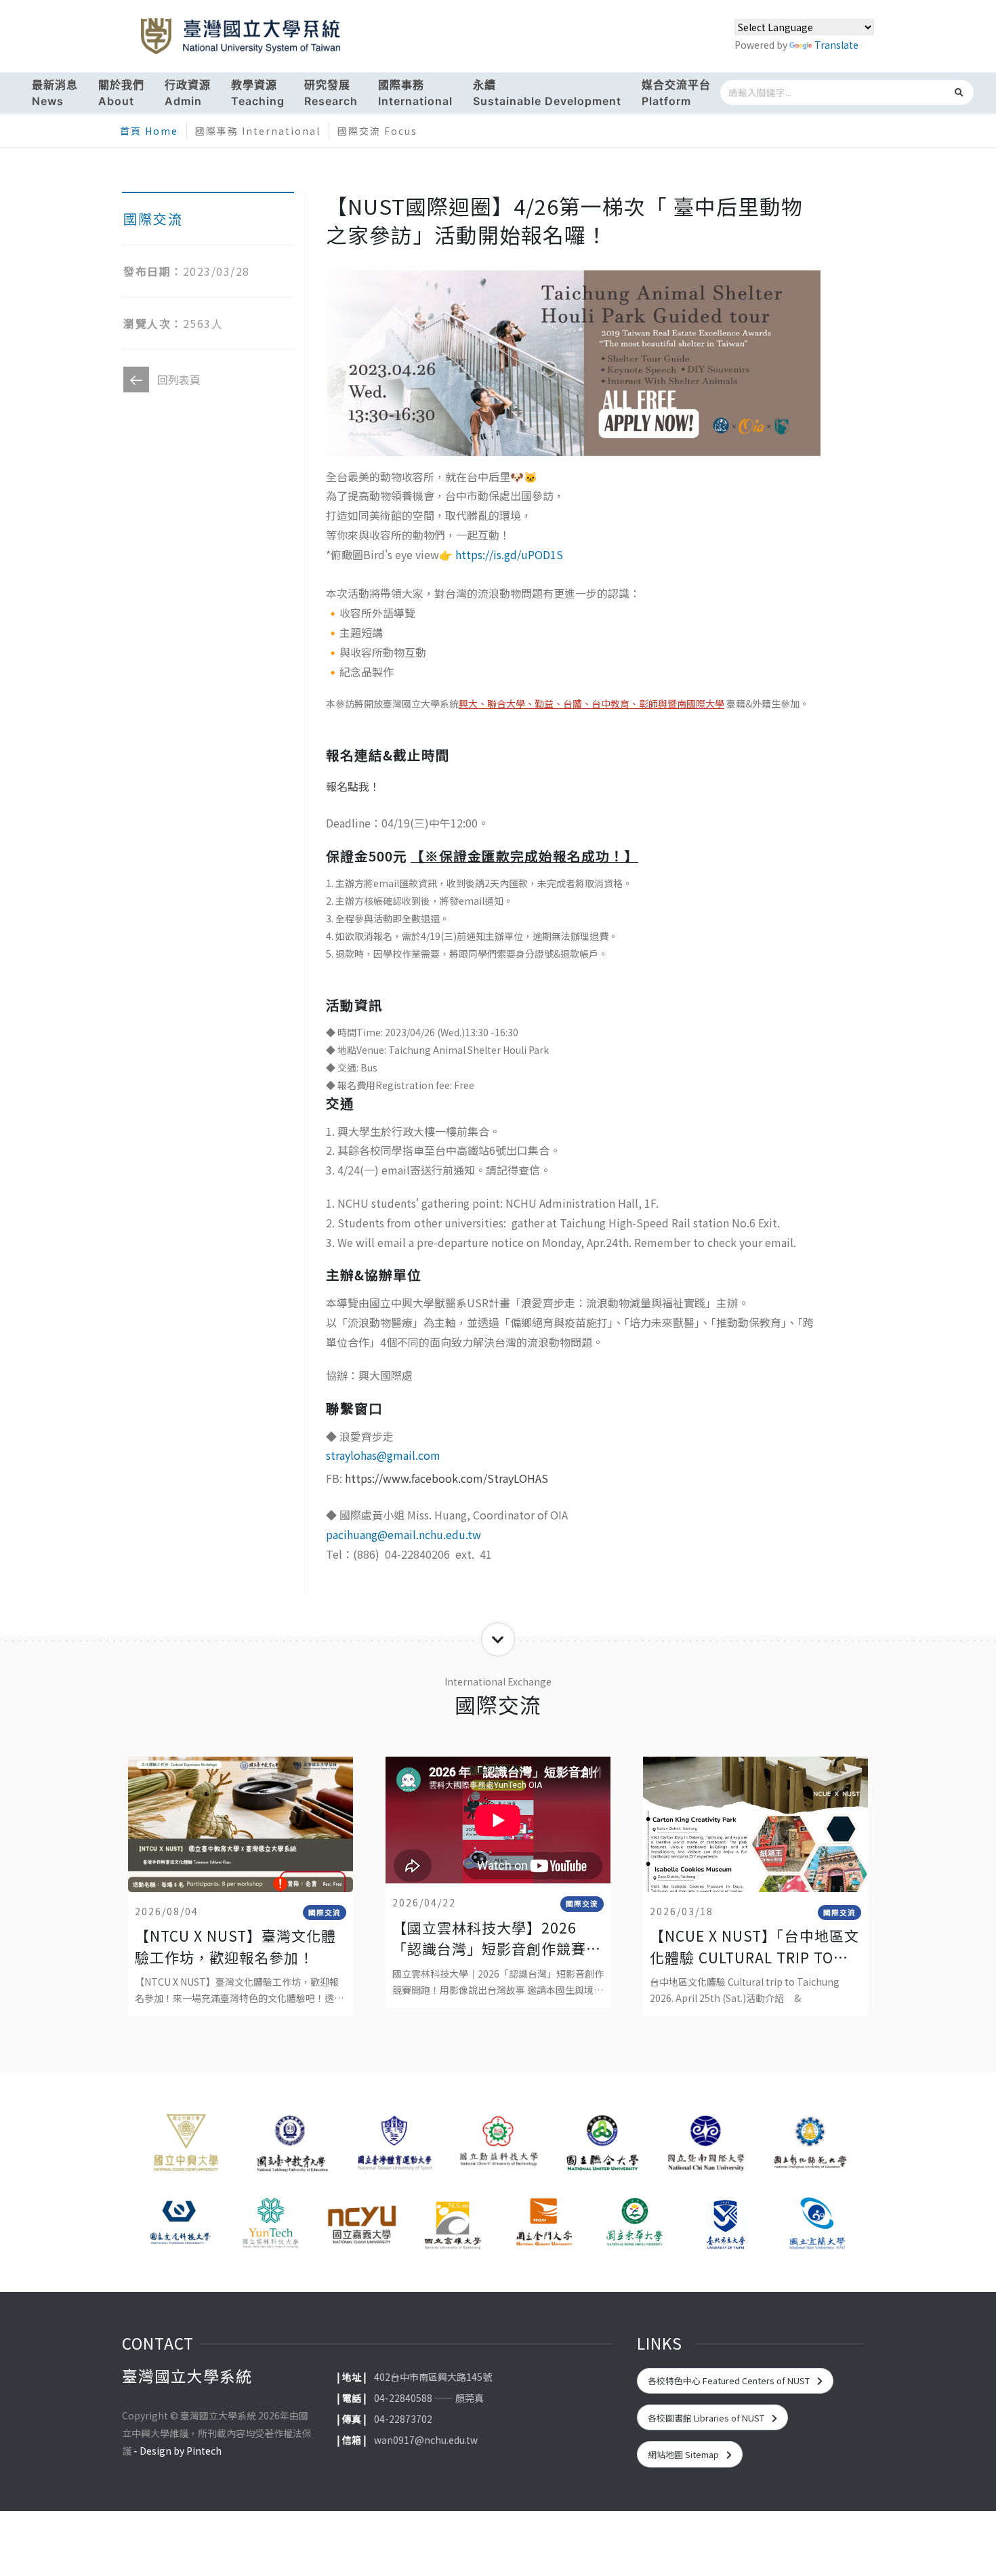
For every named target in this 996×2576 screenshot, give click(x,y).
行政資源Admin (188, 93)
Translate (836, 45)
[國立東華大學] (634, 2224)
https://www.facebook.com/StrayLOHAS (447, 1478)
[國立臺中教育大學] (290, 2147)
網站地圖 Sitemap (684, 2454)
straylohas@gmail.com (383, 1455)
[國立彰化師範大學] (810, 2147)
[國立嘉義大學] (362, 2224)
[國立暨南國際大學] (706, 2147)
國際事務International (415, 93)
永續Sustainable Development (547, 93)
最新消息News (55, 93)
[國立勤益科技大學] (498, 2147)
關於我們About (121, 93)
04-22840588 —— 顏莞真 (429, 2398)
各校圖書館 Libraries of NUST (707, 2418)
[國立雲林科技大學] (270, 2224)
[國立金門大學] (543, 2224)
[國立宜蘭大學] (816, 2224)
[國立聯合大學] (602, 2147)
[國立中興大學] (186, 2147)
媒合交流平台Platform (676, 93)
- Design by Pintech (178, 2451)
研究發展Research (331, 93)
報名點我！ (353, 786)
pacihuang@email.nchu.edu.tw (403, 1534)
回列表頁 (179, 380)
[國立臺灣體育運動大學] (394, 2147)
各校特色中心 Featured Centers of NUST (730, 2380)
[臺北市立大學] (726, 2224)
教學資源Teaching (258, 93)
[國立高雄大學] (453, 2224)
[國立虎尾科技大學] (180, 2224)
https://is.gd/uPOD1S (509, 554)
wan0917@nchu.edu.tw (426, 2440)
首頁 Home (149, 131)
